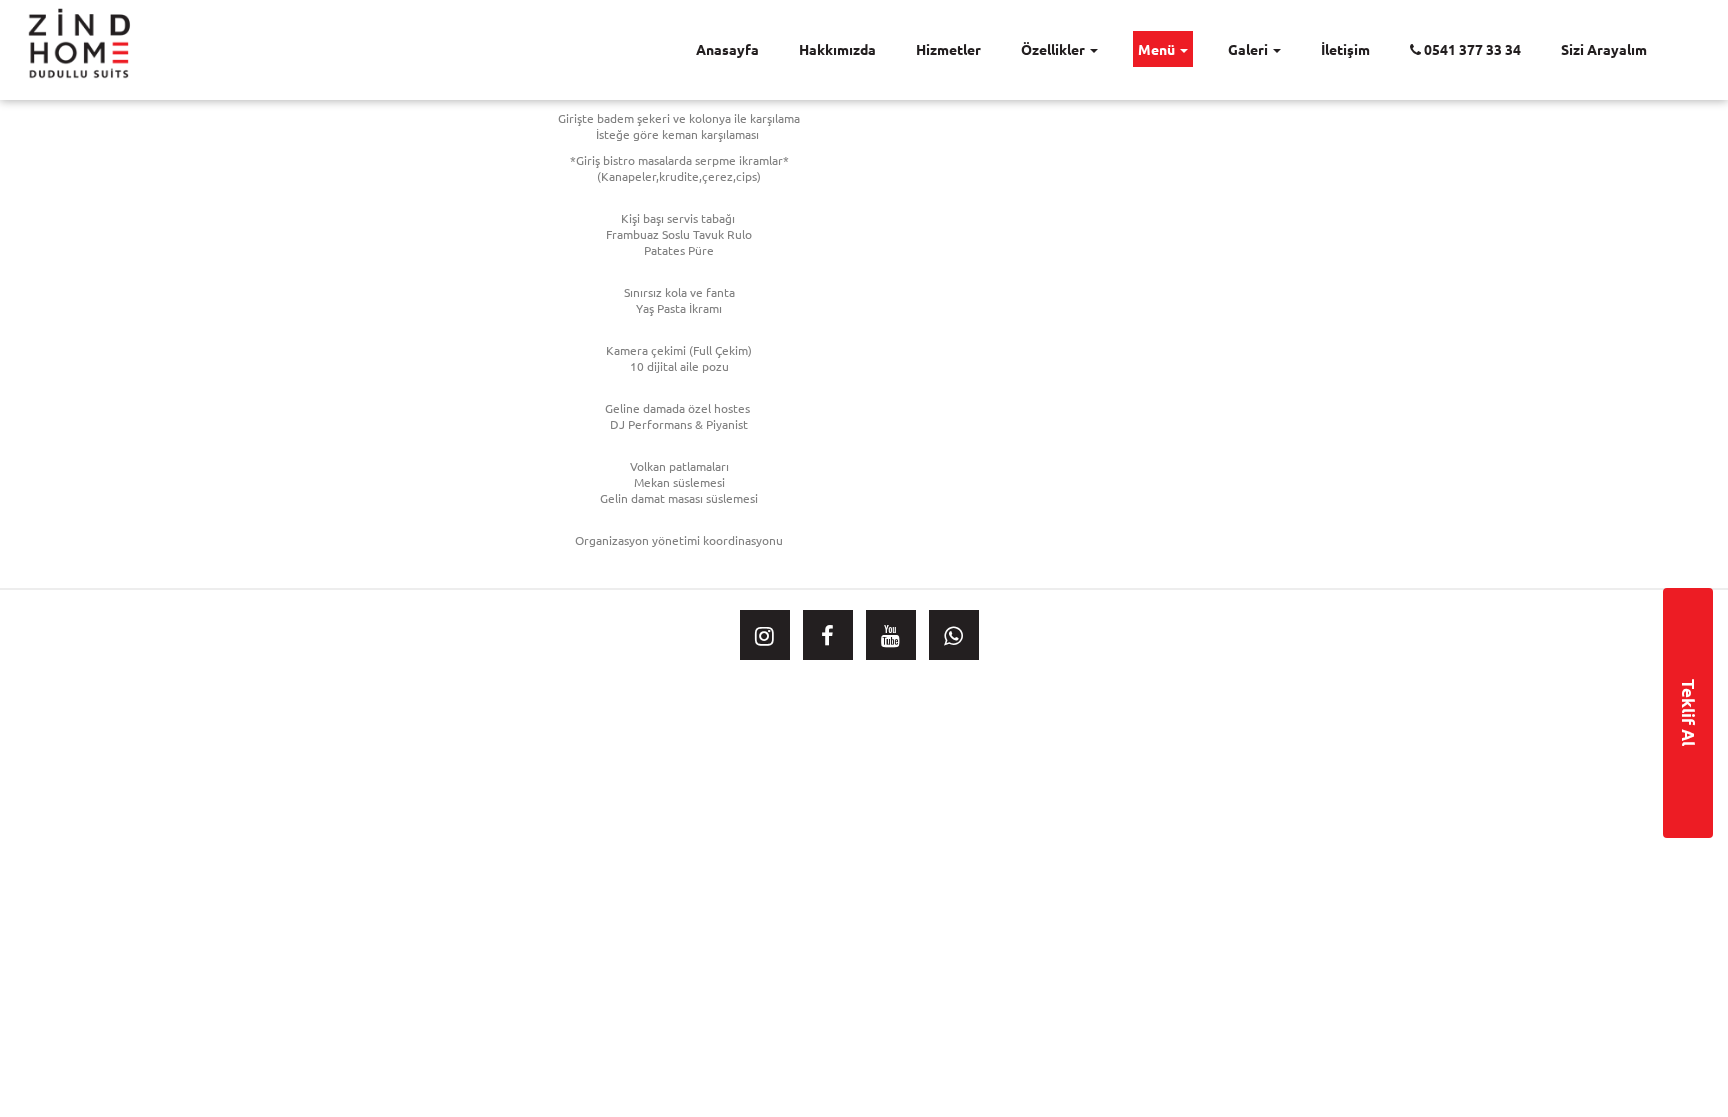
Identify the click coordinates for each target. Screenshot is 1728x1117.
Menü (1158, 49)
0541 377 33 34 (1471, 49)
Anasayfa (727, 49)
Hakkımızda (837, 49)
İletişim (1345, 49)
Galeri (1249, 49)
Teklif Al (1688, 712)
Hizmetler (948, 49)
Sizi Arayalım (1604, 49)
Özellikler (1054, 49)
